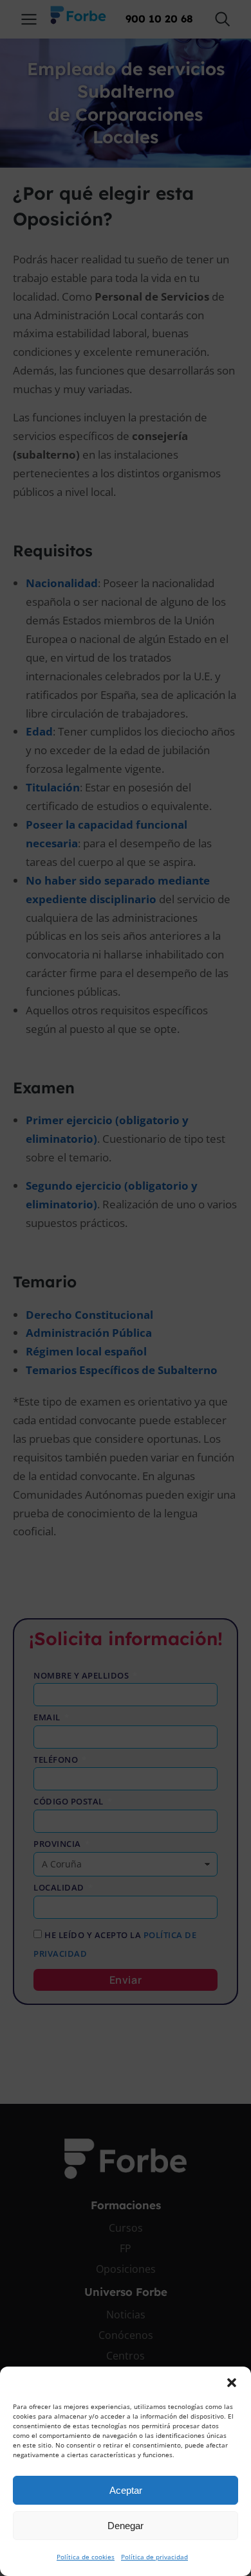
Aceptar (126, 2490)
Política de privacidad (154, 2557)
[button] (232, 2383)
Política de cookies (86, 2557)
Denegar (126, 2526)
